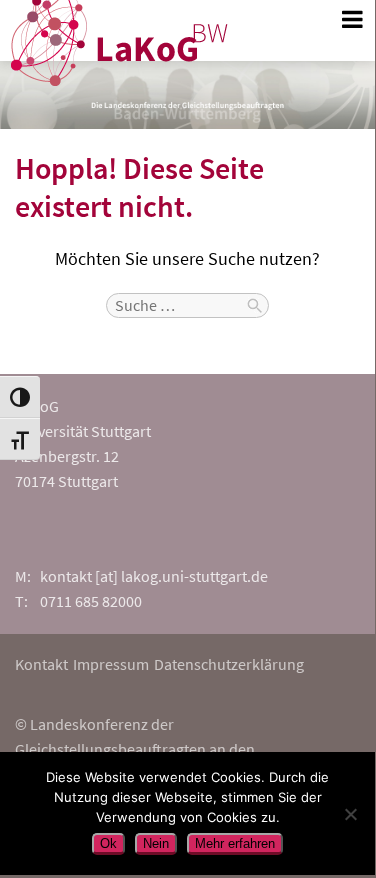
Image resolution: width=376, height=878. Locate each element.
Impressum (111, 664)
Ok (108, 843)
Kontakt (41, 664)
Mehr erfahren (235, 843)
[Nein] (350, 814)
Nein (156, 843)
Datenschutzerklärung (229, 664)
